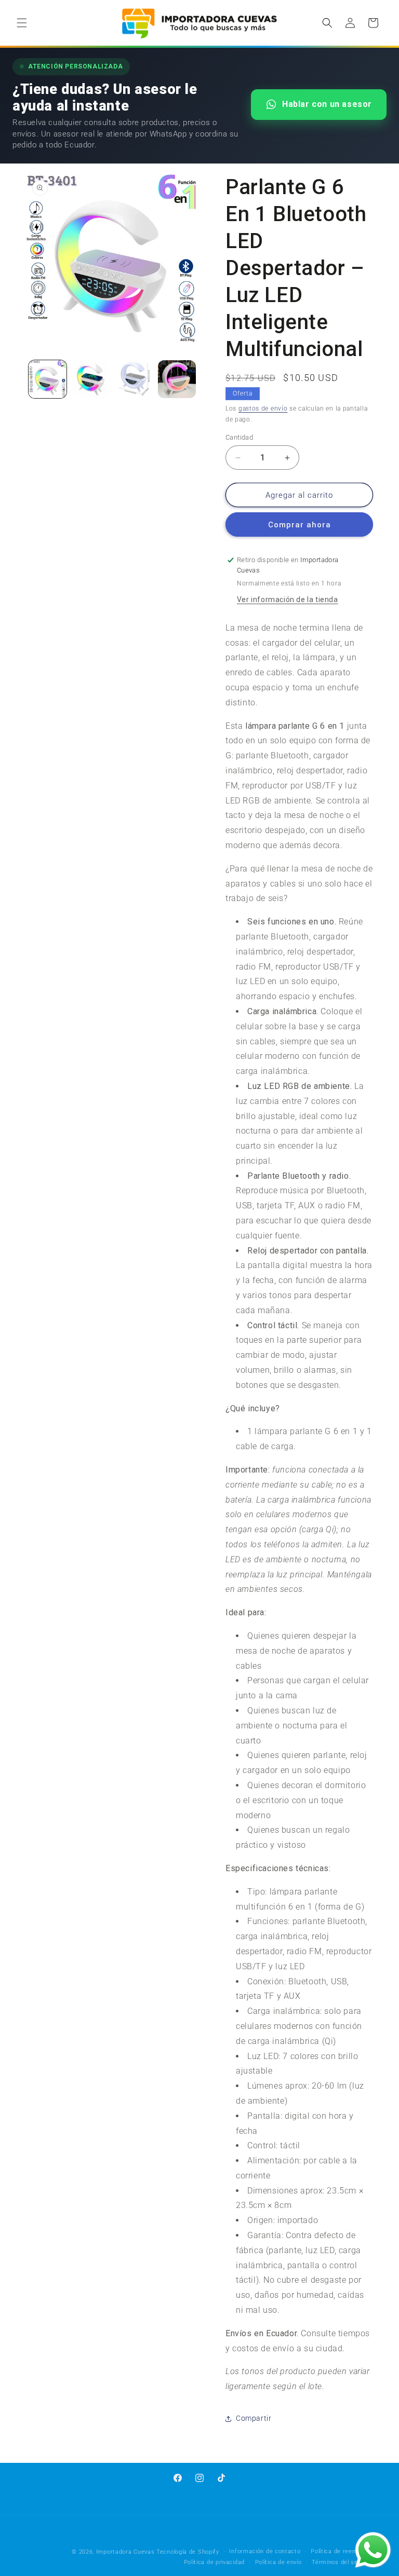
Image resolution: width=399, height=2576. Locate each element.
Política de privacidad (214, 2562)
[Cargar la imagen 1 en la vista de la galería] (48, 379)
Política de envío (278, 2562)
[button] (22, 23)
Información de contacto (265, 2551)
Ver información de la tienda (288, 599)
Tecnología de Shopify (188, 2552)
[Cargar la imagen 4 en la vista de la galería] (177, 379)
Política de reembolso (342, 2551)
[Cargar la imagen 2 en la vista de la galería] (91, 379)
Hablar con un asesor (327, 104)
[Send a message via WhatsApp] (373, 2550)
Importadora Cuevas (125, 2552)
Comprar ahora (300, 525)
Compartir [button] (254, 2418)
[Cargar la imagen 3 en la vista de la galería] (134, 379)
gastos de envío (263, 408)
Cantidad (239, 437)
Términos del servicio (342, 2562)
